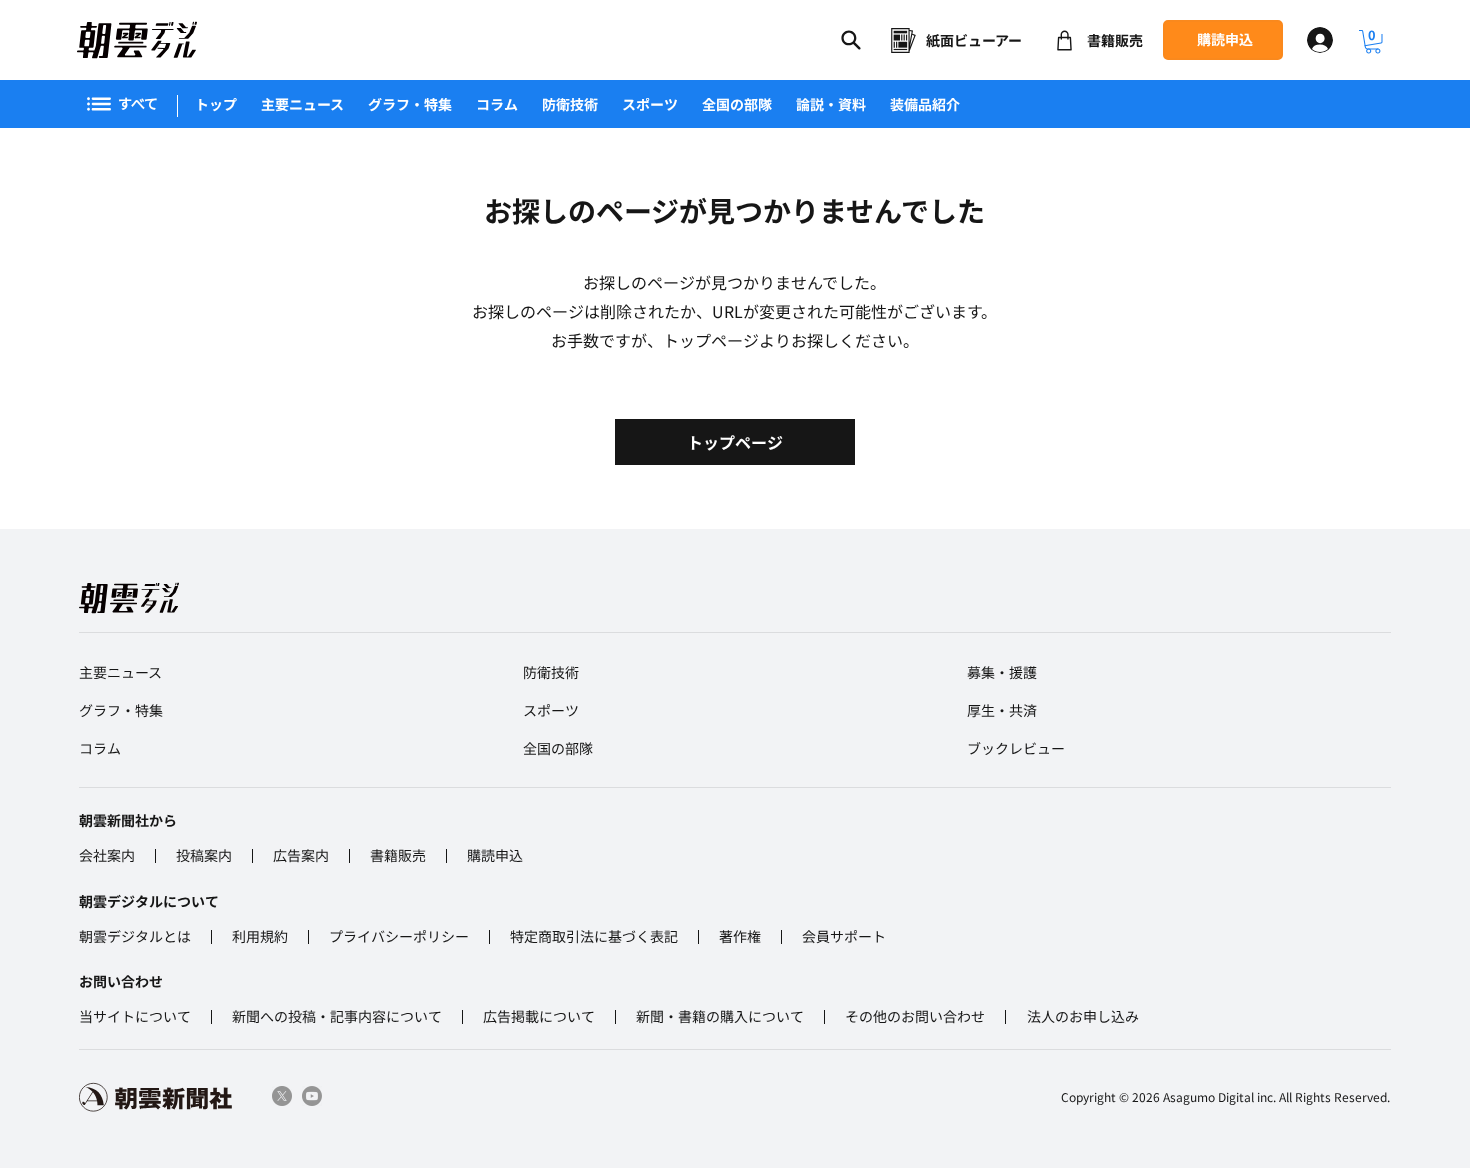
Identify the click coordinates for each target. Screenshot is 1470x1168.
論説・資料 (831, 104)
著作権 (740, 936)
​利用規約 (260, 936)
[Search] (851, 40)
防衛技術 (570, 104)
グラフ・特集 (410, 104)
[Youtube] (312, 1096)
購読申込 (495, 855)
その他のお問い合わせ (915, 1016)
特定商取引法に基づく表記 (594, 936)
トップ (216, 104)
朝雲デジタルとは (135, 936)
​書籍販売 (398, 855)
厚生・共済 (1002, 710)
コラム (497, 104)
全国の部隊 (737, 104)
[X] (282, 1096)
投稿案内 (204, 855)
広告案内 (301, 855)
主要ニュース (302, 104)
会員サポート (844, 936)
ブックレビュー (1016, 748)
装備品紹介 (925, 104)
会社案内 (107, 855)
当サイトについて (135, 1016)
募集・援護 (1002, 672)
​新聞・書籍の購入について (720, 1016)
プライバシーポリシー (399, 936)
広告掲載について (539, 1016)
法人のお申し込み (1083, 1016)
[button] (1373, 42)
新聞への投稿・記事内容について (337, 1016)
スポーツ (650, 104)
